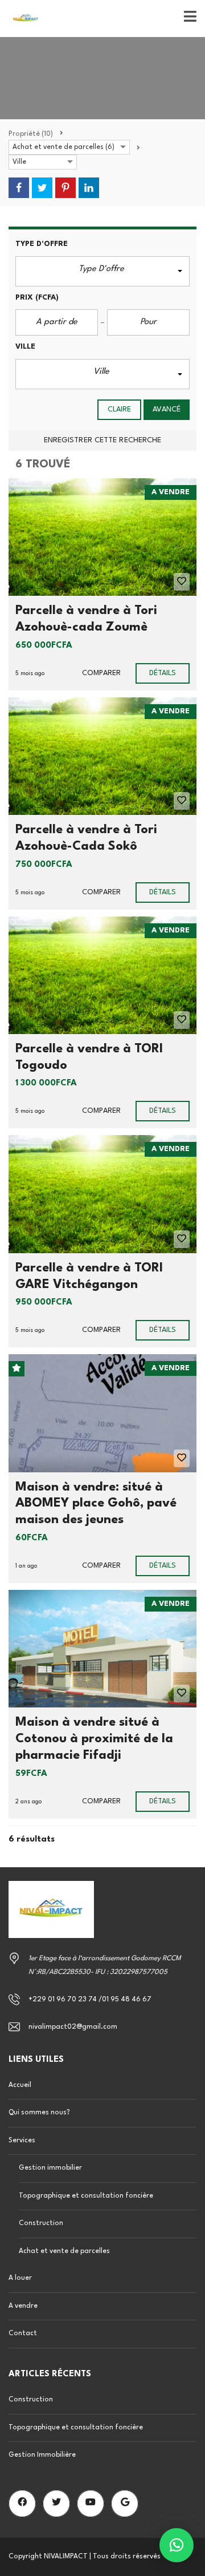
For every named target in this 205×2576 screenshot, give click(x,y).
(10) (31, 134)
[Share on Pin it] (65, 188)
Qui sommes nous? (39, 2113)
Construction (41, 2223)
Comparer (101, 673)
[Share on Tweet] (42, 188)
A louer (20, 2278)
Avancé (167, 409)
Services (22, 2141)
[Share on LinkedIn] (89, 188)
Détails (163, 673)
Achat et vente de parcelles (64, 2251)
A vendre (23, 2306)
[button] (102, 271)
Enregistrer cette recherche (103, 440)
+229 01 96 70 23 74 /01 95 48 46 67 (90, 2000)
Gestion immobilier (50, 2168)
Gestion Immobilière (42, 2455)
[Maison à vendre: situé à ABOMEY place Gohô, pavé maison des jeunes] (102, 1413)
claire (120, 409)
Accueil (20, 2085)
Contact (23, 2333)
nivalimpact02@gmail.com (73, 2027)
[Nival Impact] (21, 19)
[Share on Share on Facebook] (19, 188)
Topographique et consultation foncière (86, 2196)
